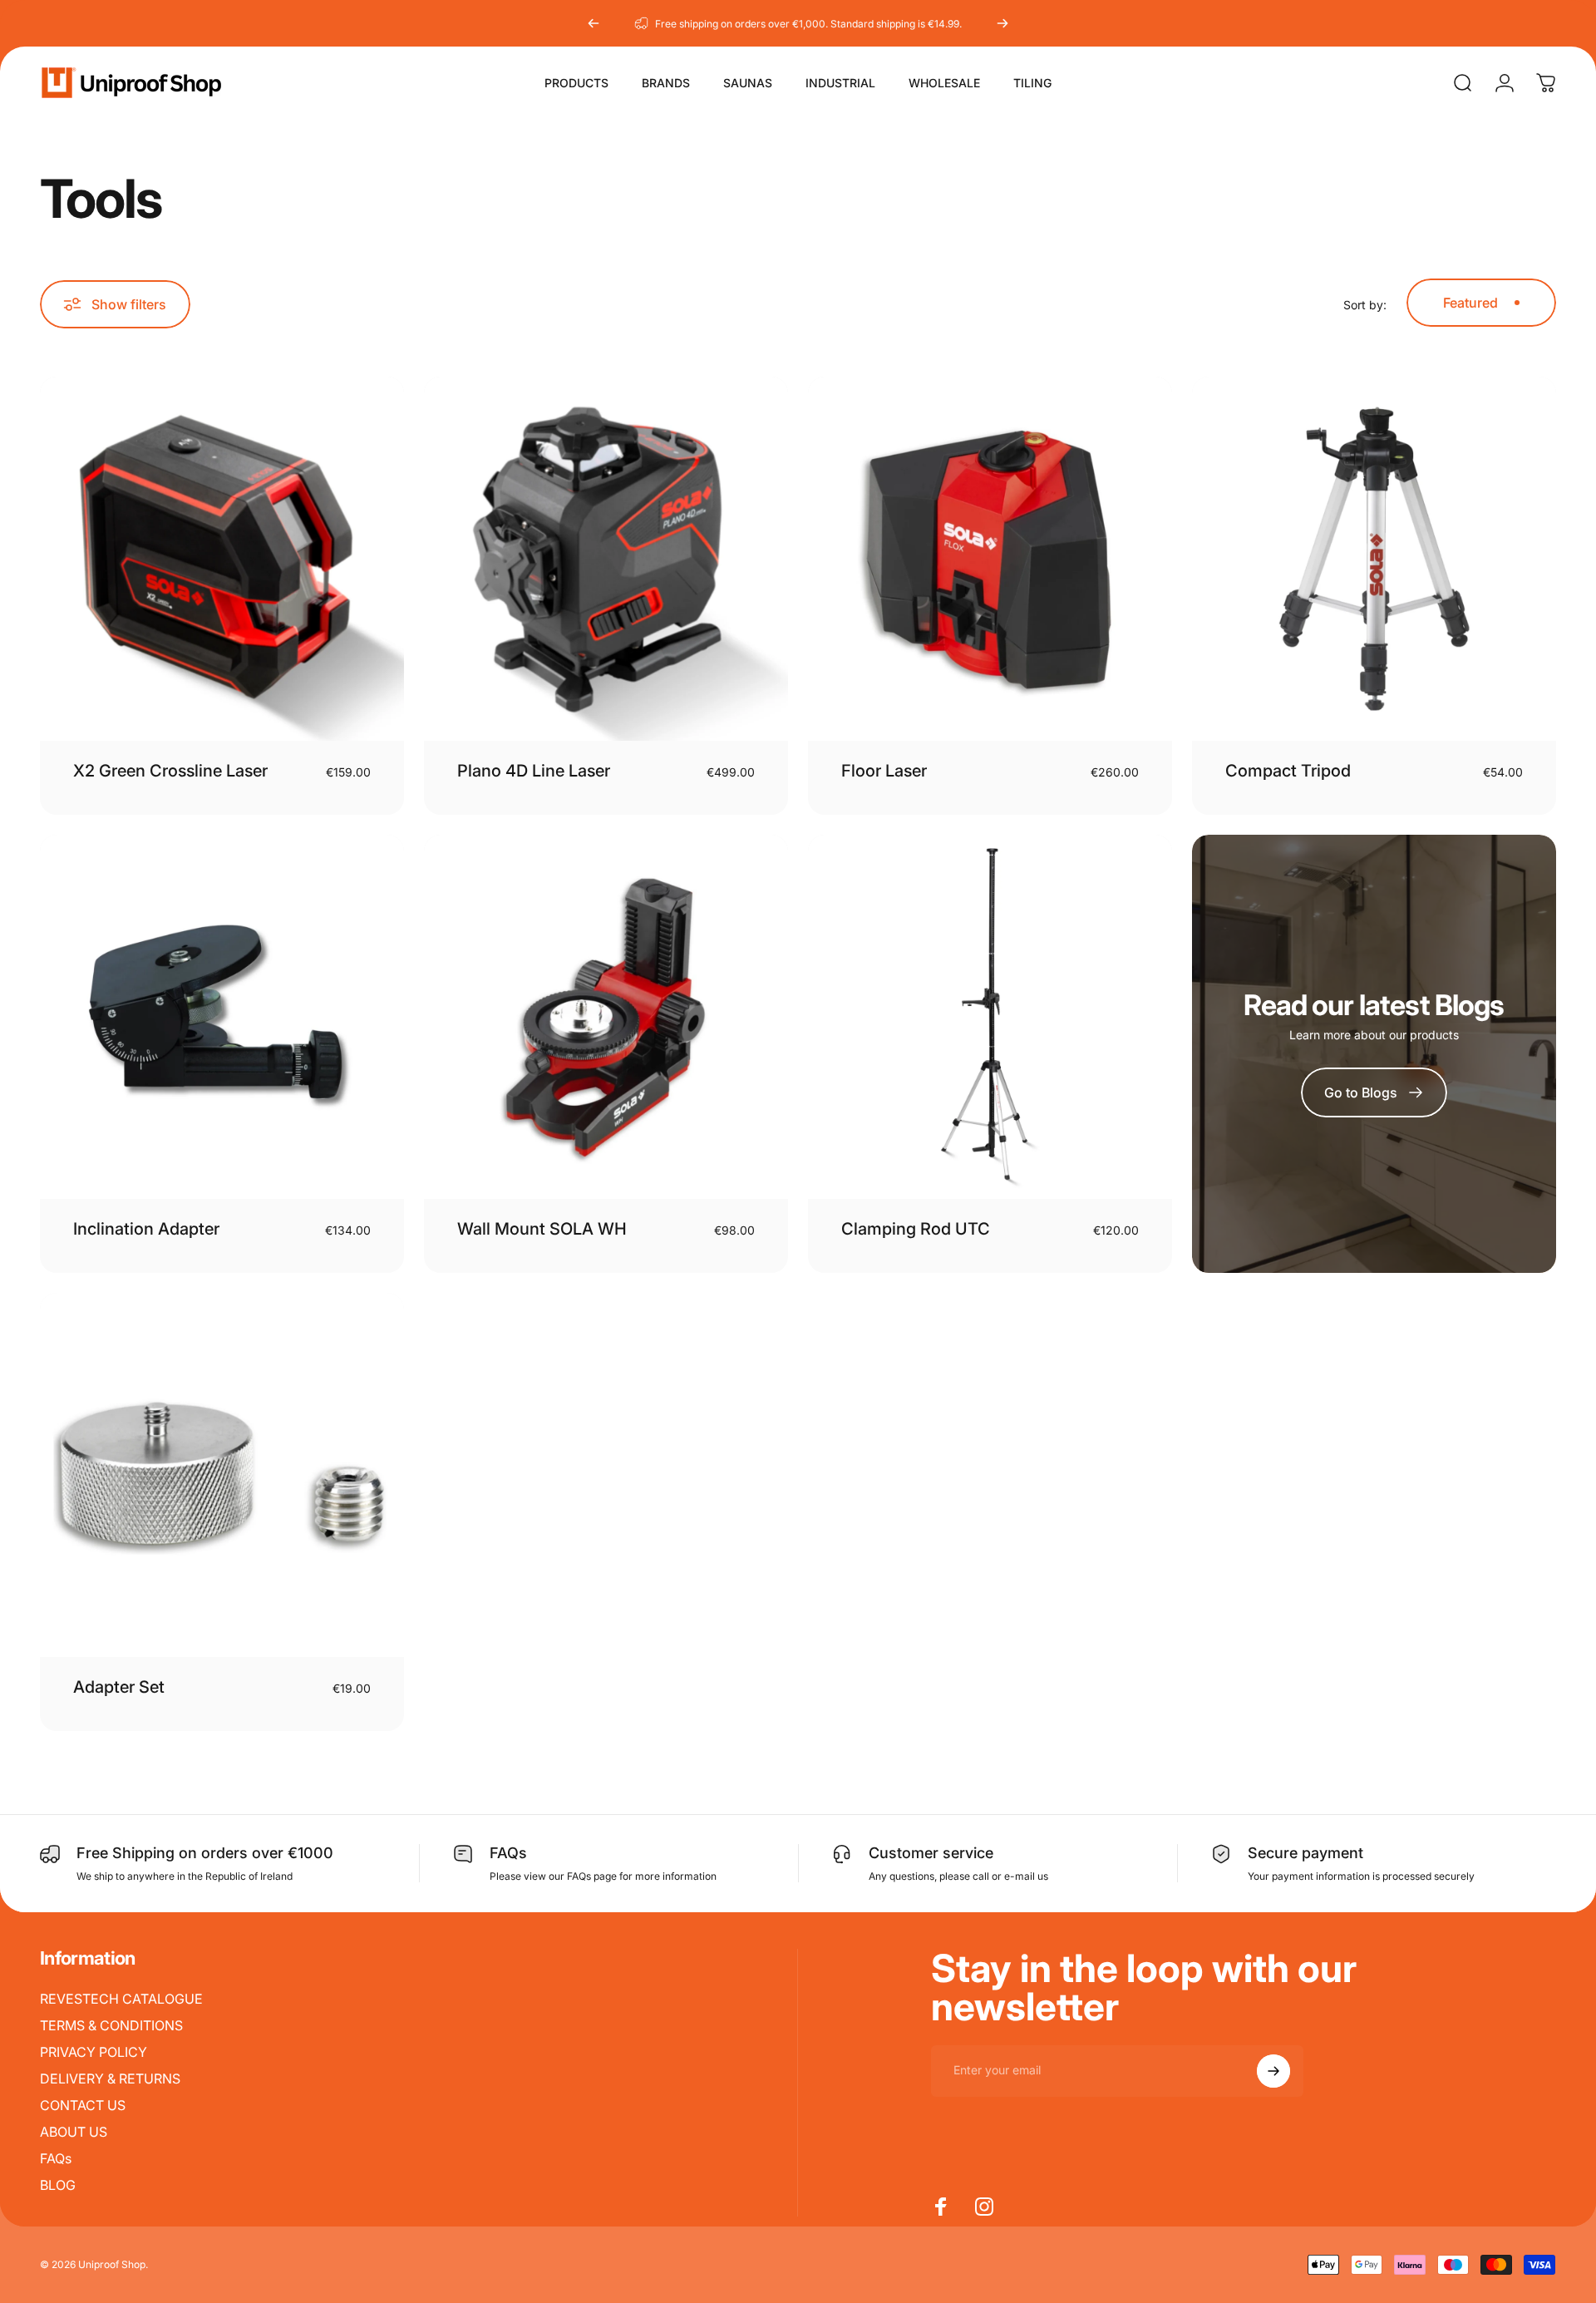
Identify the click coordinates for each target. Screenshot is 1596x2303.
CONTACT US (83, 2105)
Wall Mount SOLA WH (542, 1229)
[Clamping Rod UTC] (990, 1017)
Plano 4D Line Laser (534, 771)
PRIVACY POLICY (94, 2052)
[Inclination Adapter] (222, 1017)
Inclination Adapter (146, 1229)
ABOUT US (74, 2132)
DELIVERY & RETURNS (110, 2079)
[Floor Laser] (990, 559)
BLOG (58, 2185)
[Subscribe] (1273, 2071)
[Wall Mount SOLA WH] (606, 1017)
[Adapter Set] (222, 1475)
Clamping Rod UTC (916, 1229)
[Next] (1002, 23)
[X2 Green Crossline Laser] (222, 559)
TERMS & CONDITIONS (111, 2025)
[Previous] (594, 23)
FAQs (56, 2158)
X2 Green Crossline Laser (170, 771)
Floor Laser (884, 771)
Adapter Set (119, 1687)
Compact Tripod (1288, 771)
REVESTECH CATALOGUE (121, 1999)
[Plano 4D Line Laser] (606, 559)
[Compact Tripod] (1374, 559)
